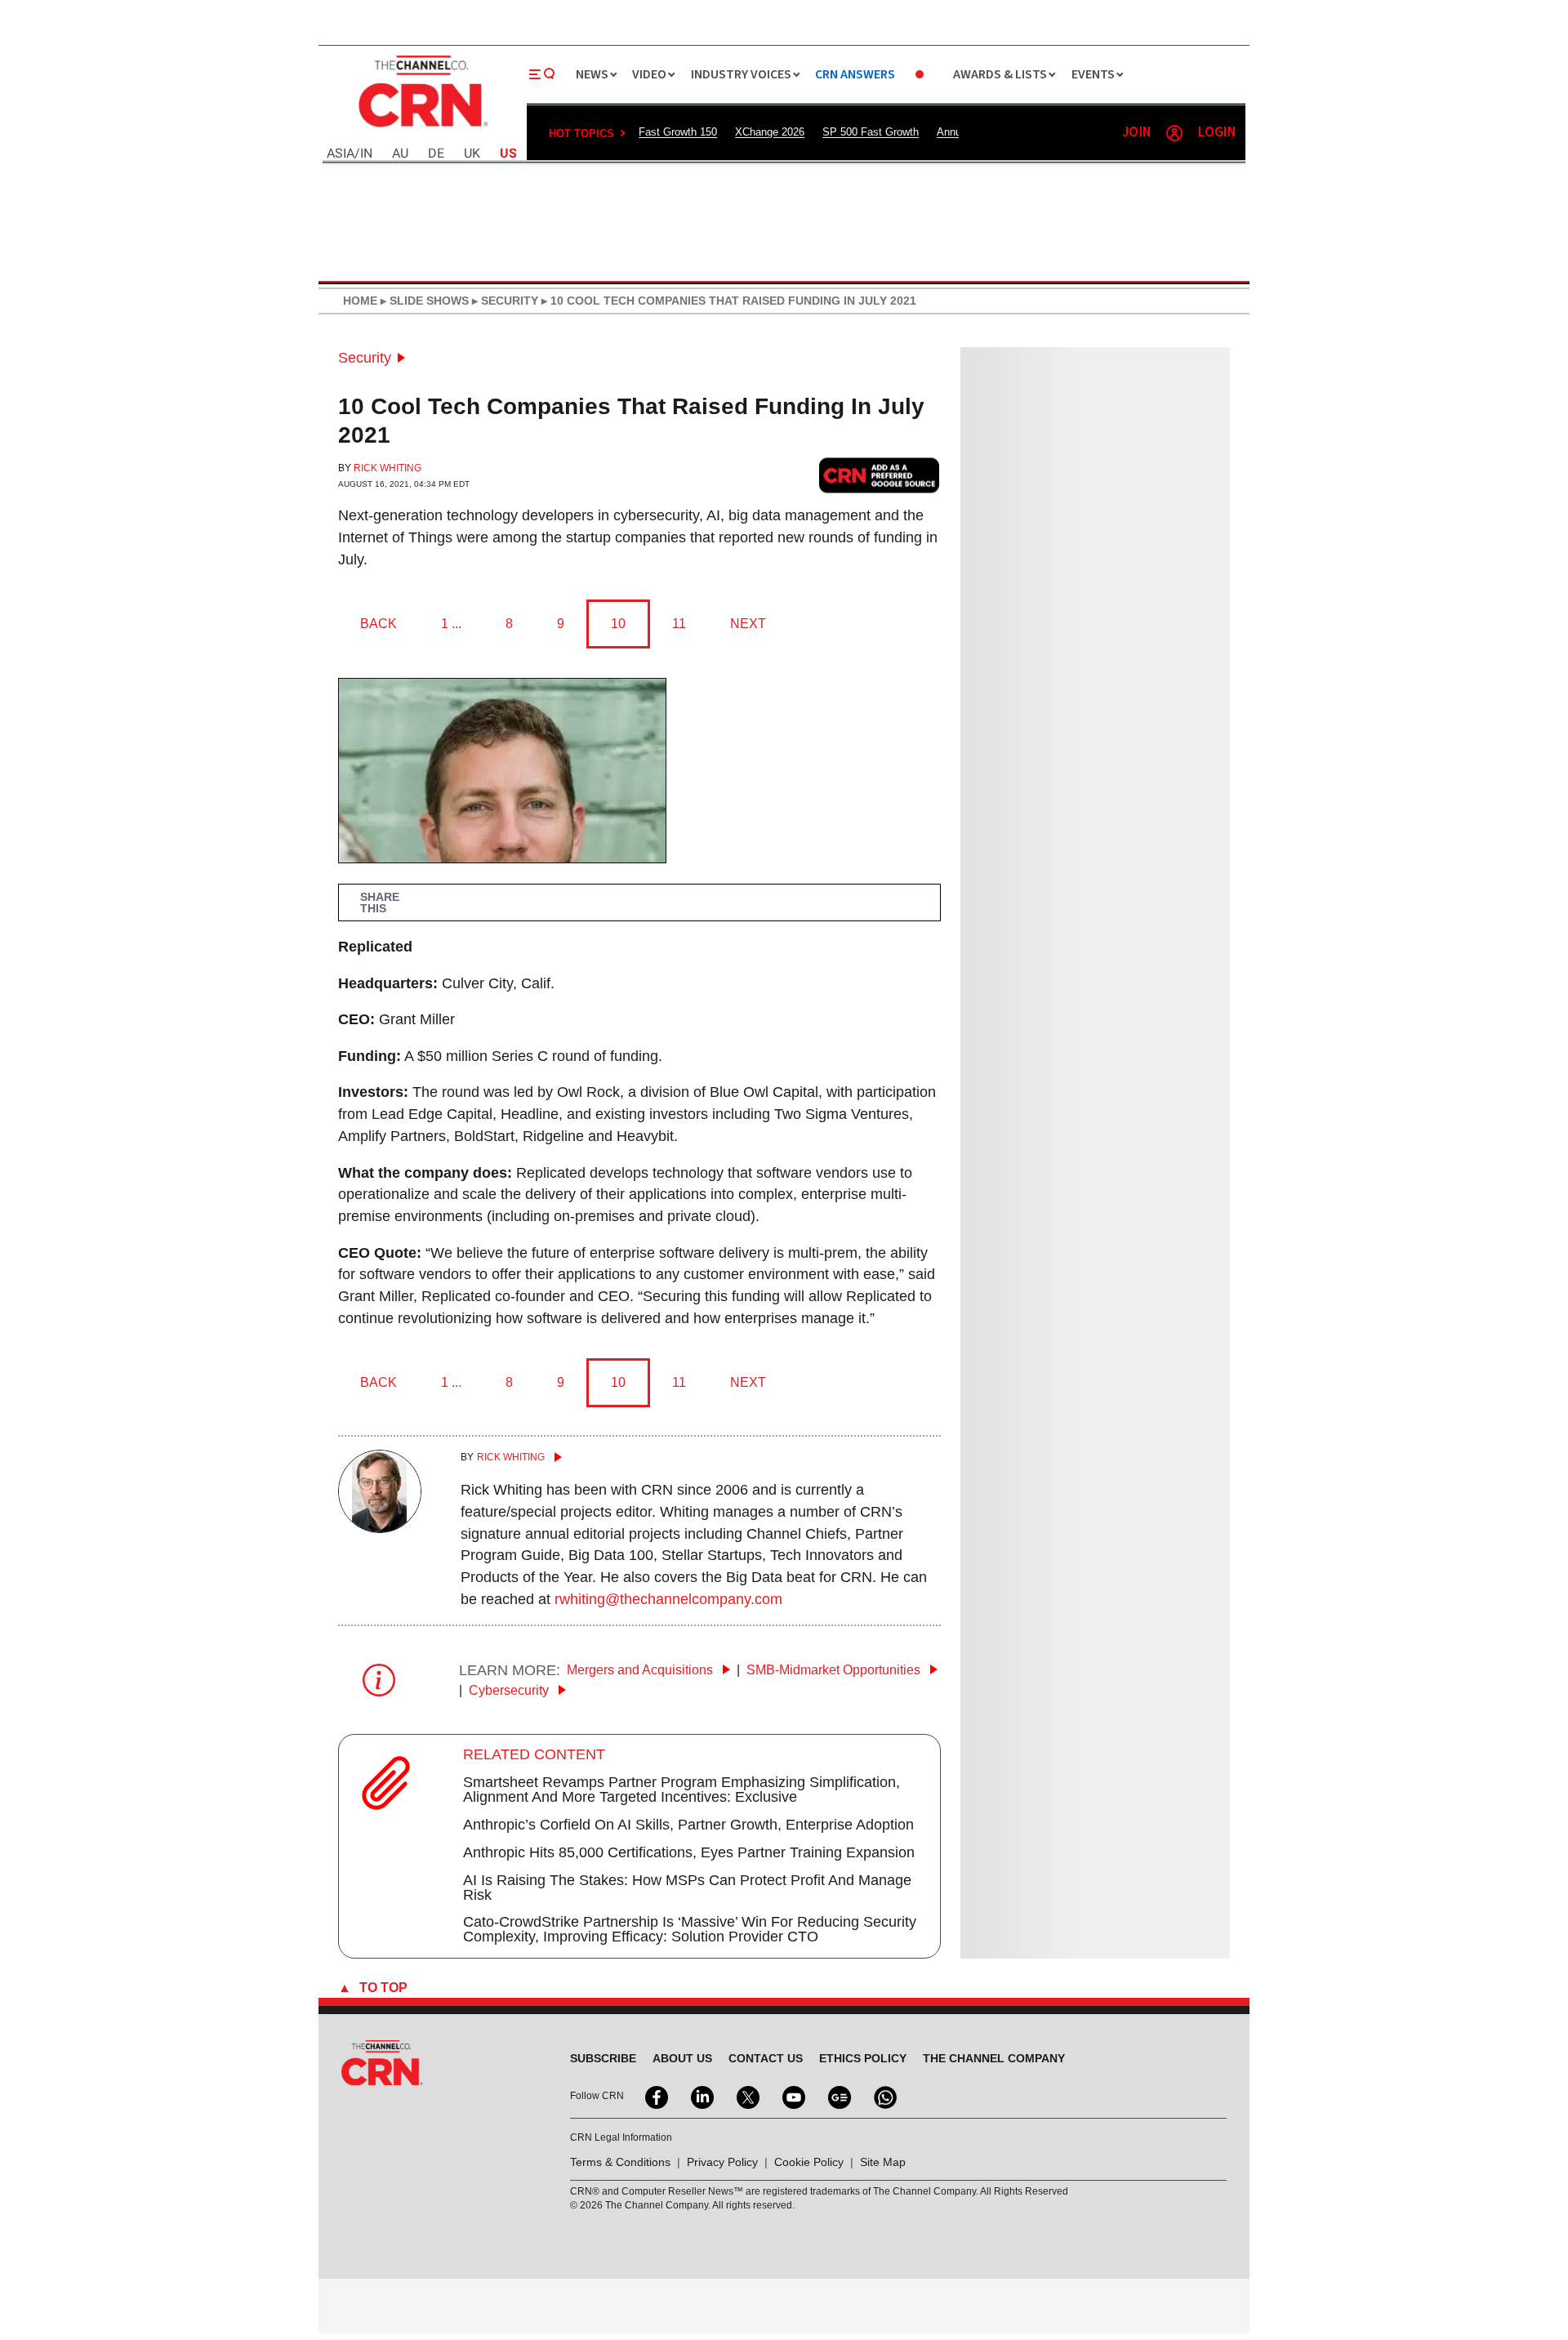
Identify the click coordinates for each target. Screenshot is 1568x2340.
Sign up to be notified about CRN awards (1092, 1488)
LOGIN (1217, 133)
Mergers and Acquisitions (641, 1670)
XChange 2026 (770, 132)
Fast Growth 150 (678, 132)
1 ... (451, 624)
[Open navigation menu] (542, 74)
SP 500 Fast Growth (871, 132)
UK (472, 154)
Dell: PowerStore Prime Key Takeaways (1077, 1334)
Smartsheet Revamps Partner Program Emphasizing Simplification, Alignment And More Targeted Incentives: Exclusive (682, 1790)
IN (366, 154)
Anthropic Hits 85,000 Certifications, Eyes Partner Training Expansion (689, 1852)
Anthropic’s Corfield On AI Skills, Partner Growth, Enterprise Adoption (688, 1825)
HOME (360, 301)
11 (679, 624)
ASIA (341, 154)
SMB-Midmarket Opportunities (835, 1670)
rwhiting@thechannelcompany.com (668, 1599)
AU (400, 154)
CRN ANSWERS (855, 75)
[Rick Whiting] (380, 1528)
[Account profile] (1174, 133)
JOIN (1136, 133)
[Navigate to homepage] (421, 129)
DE (436, 154)
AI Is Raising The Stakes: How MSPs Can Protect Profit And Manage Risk (687, 1888)
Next (748, 624)
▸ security (503, 301)
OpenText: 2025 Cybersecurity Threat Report (1088, 1205)
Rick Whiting (388, 468)
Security (365, 358)
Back (379, 624)
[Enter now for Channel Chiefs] (1029, 1618)
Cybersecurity (510, 1690)
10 (618, 624)
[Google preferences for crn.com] (880, 475)
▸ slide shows (423, 301)
